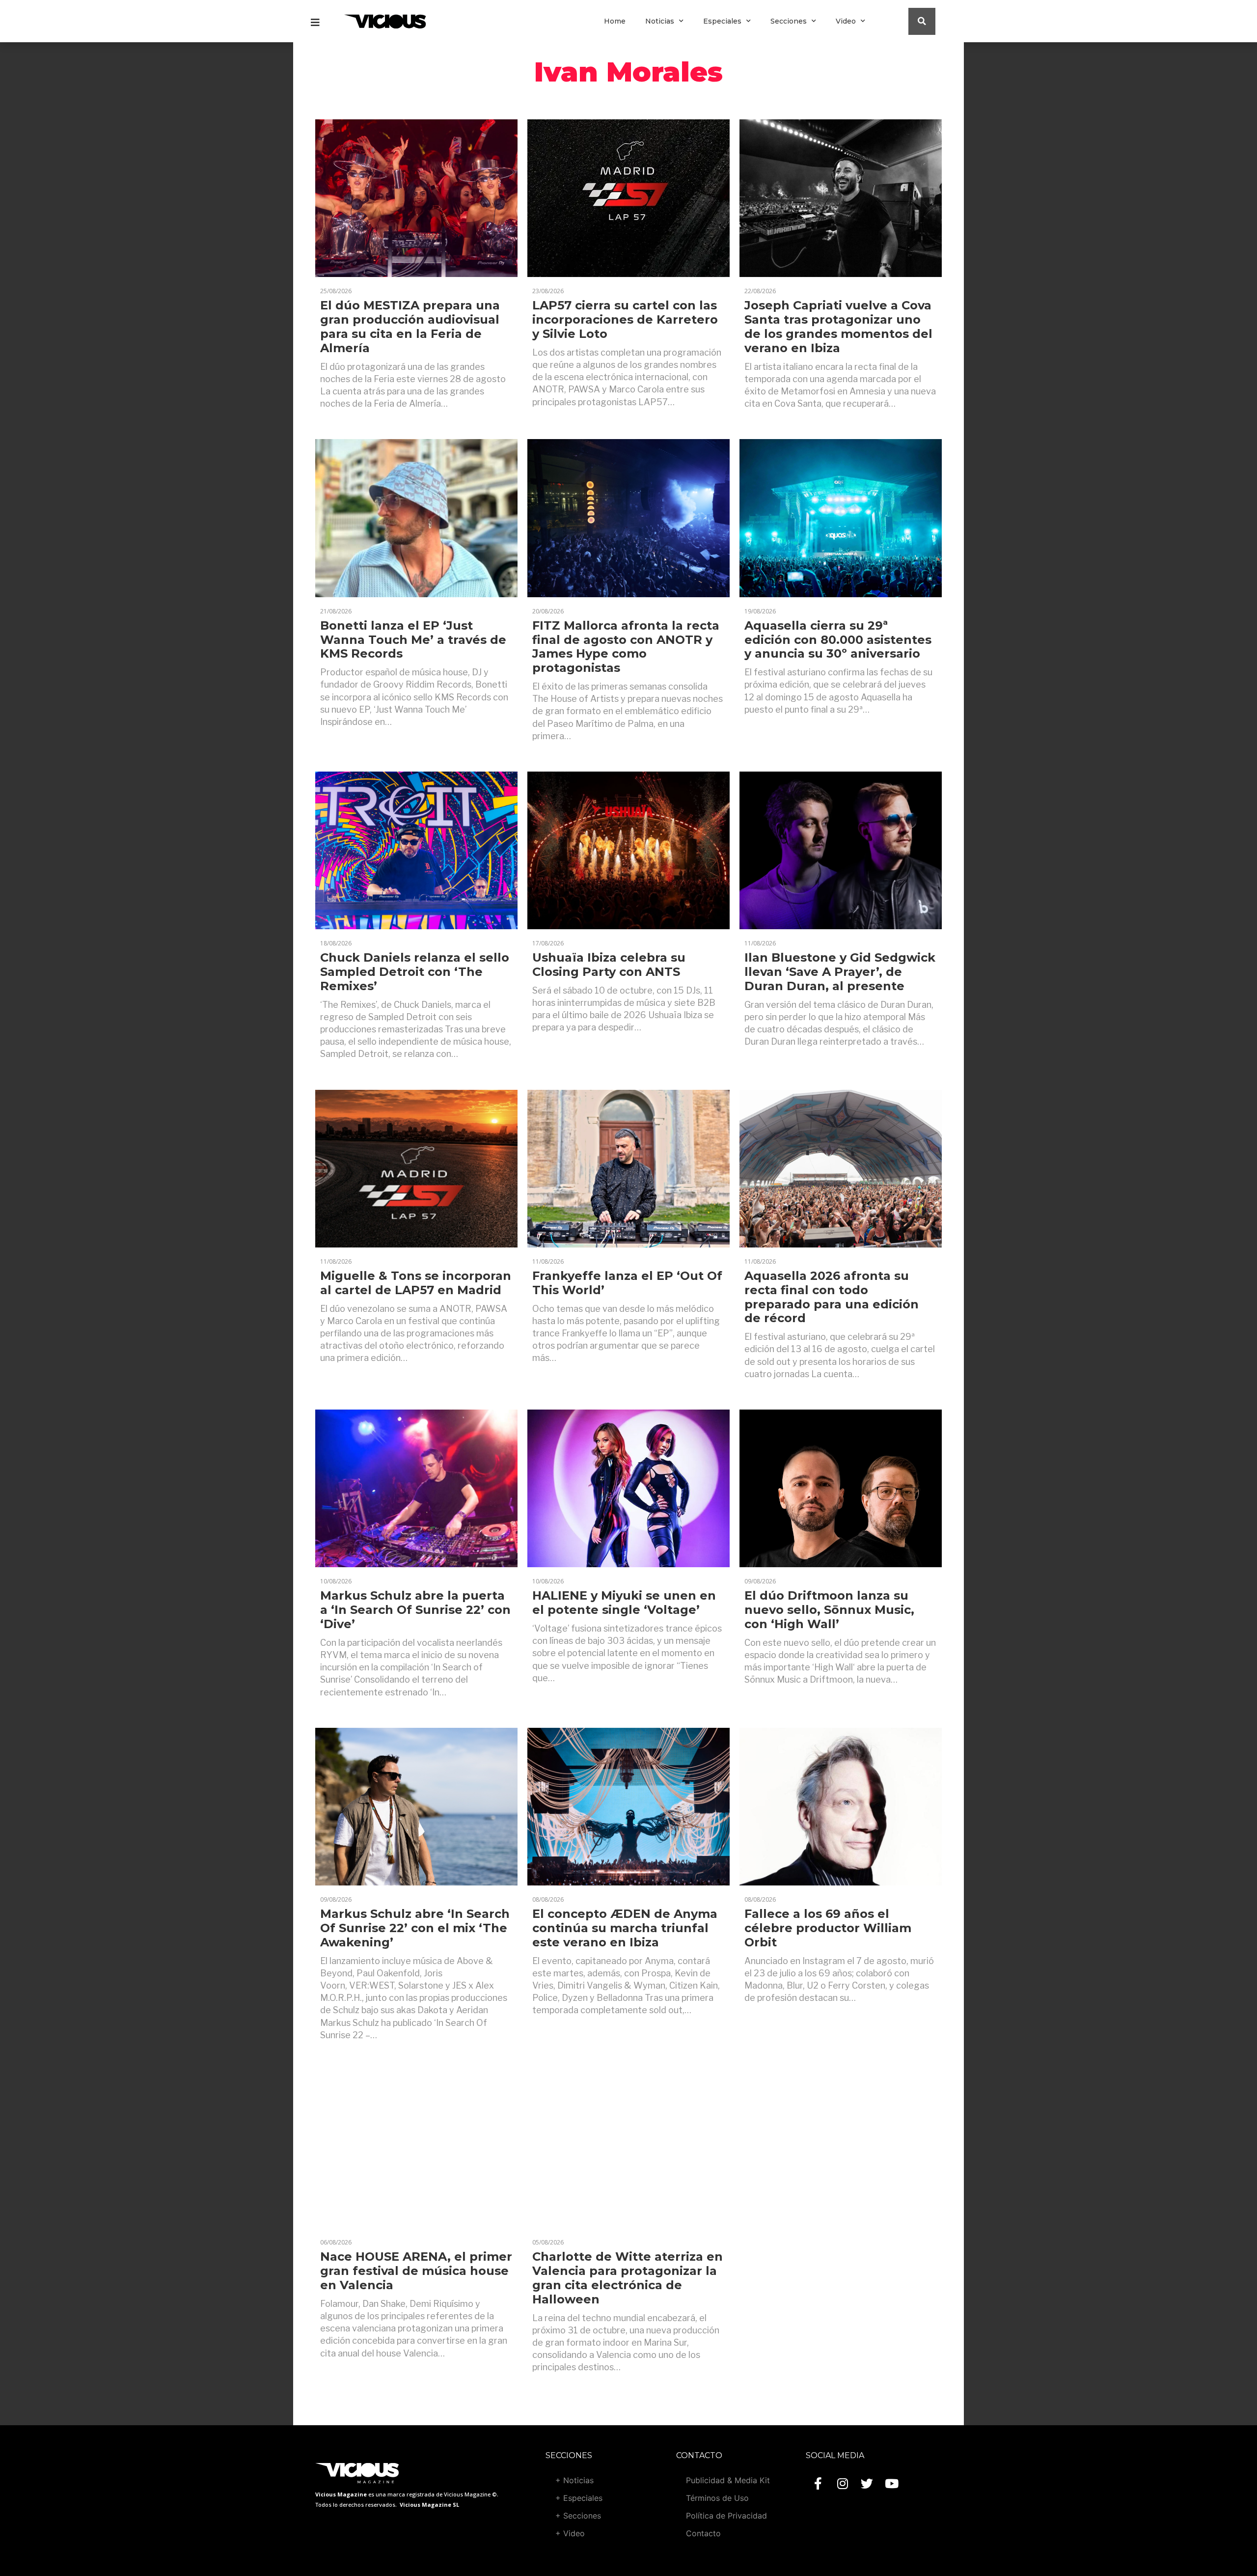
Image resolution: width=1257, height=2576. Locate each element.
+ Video (570, 2533)
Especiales (722, 21)
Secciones (789, 21)
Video (846, 21)
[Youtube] (892, 2484)
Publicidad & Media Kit (728, 2480)
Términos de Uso (717, 2498)
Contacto (703, 2533)
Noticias (660, 21)
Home (615, 21)
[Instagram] (843, 2484)
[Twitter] (867, 2484)
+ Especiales (579, 2498)
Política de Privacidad (726, 2516)
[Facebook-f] (818, 2484)
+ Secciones (578, 2516)
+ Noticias (574, 2480)
